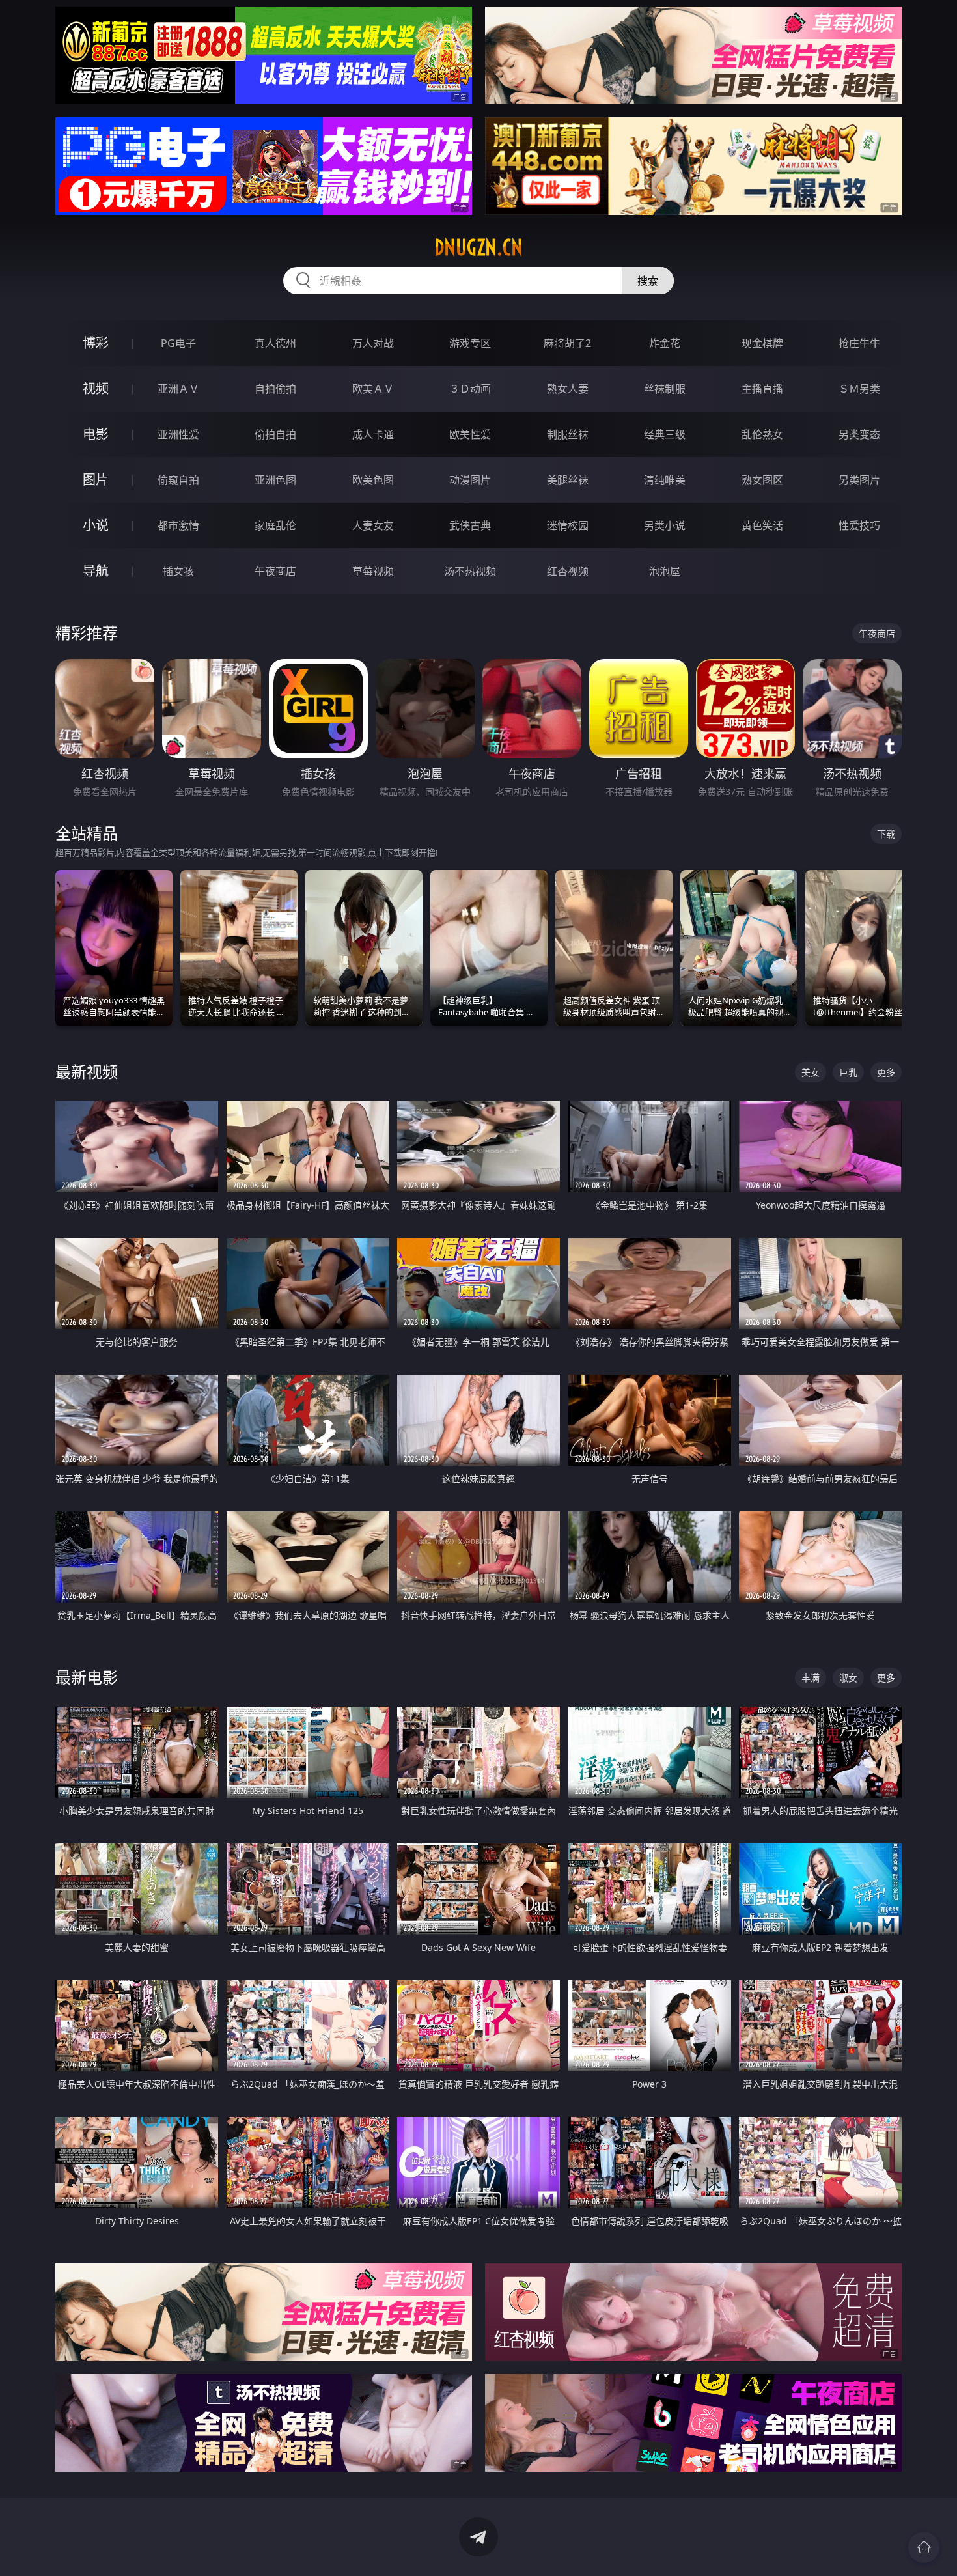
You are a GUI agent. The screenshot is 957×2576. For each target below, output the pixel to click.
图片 (96, 480)
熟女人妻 (568, 389)
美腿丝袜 (568, 480)
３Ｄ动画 (470, 389)
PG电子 (178, 343)
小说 (96, 525)
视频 (96, 388)
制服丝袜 (568, 434)
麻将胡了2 (567, 343)
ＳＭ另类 (859, 389)
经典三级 (665, 434)
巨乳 (848, 1072)
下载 (886, 834)
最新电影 (87, 1677)
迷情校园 (568, 525)
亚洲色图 (275, 480)
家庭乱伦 (275, 525)
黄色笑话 (762, 525)
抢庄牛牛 (859, 343)
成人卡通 (373, 434)
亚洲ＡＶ (178, 389)
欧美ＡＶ (373, 389)
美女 (811, 1072)
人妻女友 (373, 525)
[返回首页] (924, 2547)
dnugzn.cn (478, 247)
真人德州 (275, 343)
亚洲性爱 (178, 434)
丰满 (811, 1678)
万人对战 (373, 343)
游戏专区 (470, 343)
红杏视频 (568, 571)
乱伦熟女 (762, 434)
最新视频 (87, 1071)
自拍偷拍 (275, 389)
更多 (886, 1072)
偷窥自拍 (178, 480)
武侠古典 (470, 525)
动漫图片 (470, 480)
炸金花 (665, 343)
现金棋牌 (762, 343)
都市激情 (178, 525)
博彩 (96, 343)
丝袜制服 (665, 389)
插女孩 (178, 571)
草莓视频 (373, 571)
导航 (96, 571)
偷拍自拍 (275, 434)
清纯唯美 (665, 480)
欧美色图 (373, 480)
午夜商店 (275, 571)
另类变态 (859, 434)
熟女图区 (762, 480)
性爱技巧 (859, 525)
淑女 (848, 1678)
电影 (96, 434)
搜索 (648, 281)
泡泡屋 (665, 571)
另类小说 (665, 525)
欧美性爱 (470, 434)
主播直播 (762, 389)
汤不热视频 (470, 571)
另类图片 (859, 480)
